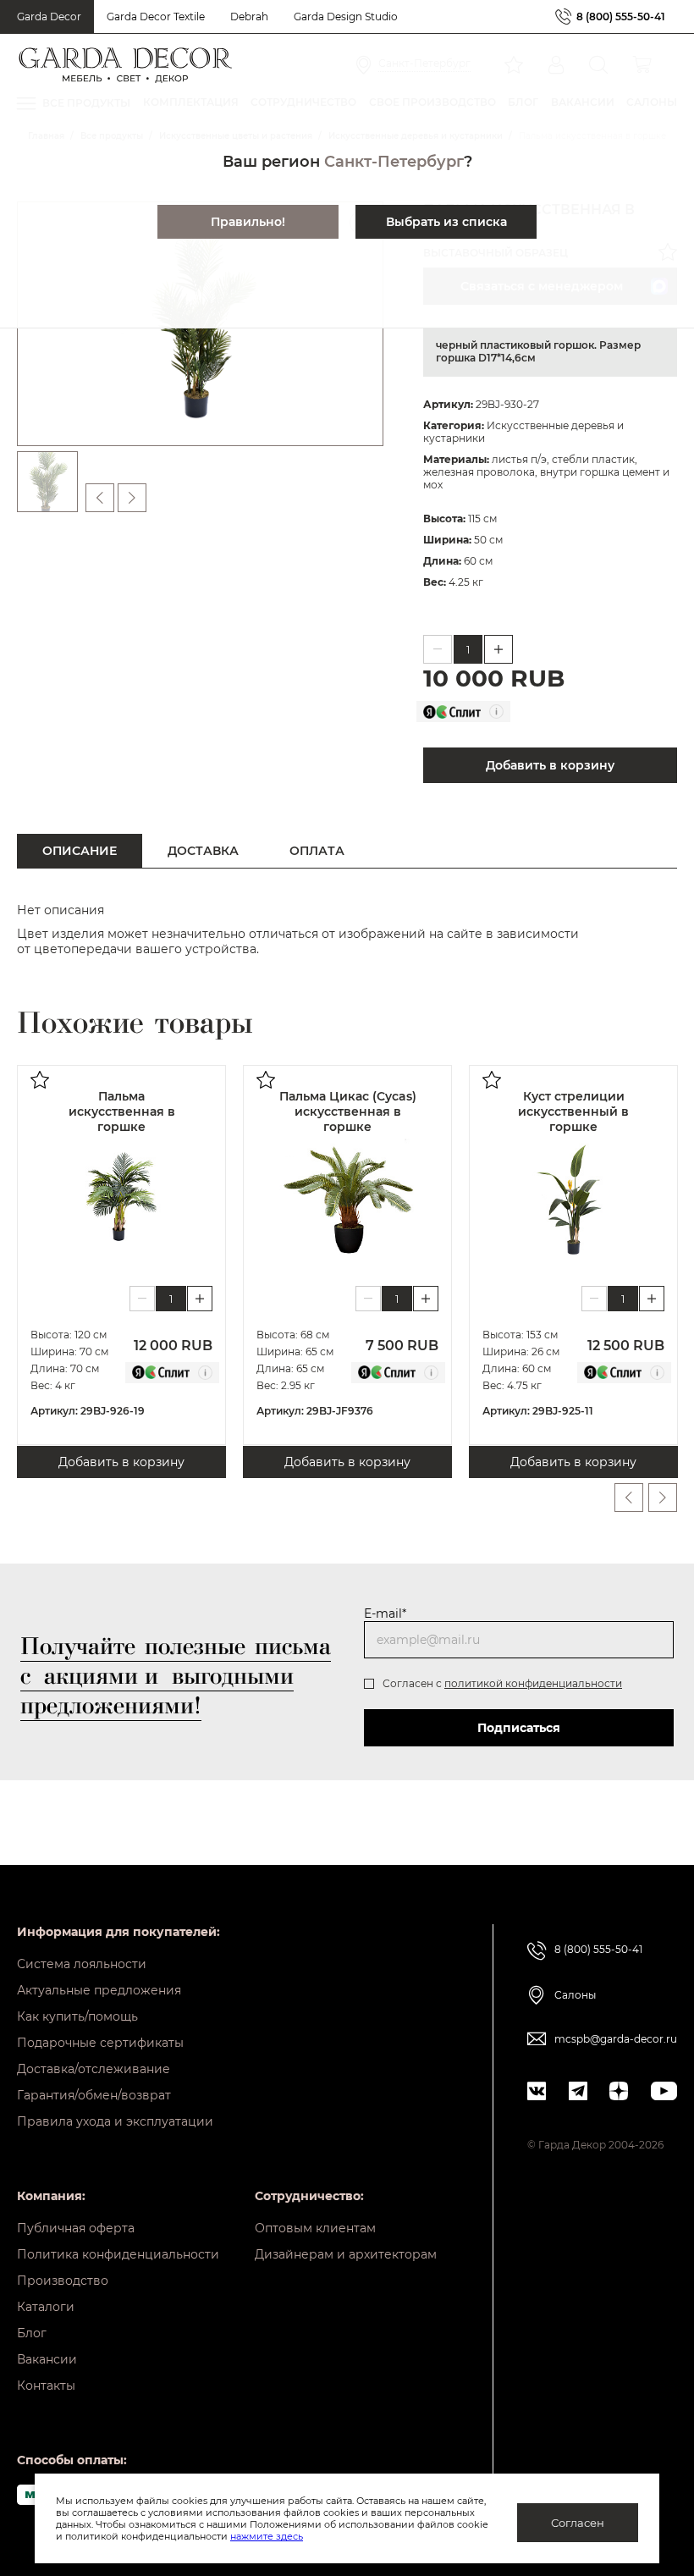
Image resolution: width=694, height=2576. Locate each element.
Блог (32, 2333)
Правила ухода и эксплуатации (115, 2121)
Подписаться (519, 1728)
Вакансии (47, 2359)
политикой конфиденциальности (533, 1683)
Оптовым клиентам (315, 2228)
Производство (63, 2281)
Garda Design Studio (346, 17)
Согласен (578, 2523)
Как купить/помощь (77, 2016)
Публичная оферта (76, 2228)
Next (663, 1498)
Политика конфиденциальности (118, 2254)
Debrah (249, 17)
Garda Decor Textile (156, 17)
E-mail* (385, 1613)
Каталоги (46, 2307)
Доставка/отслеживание (94, 2069)
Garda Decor (49, 17)
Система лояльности (82, 1964)
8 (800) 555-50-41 (621, 17)
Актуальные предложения (99, 1990)
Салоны (575, 1995)
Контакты (46, 2386)
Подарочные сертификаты (100, 2043)
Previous (629, 1498)
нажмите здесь (267, 2536)
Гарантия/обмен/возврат (94, 2095)
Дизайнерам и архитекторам (346, 2254)
